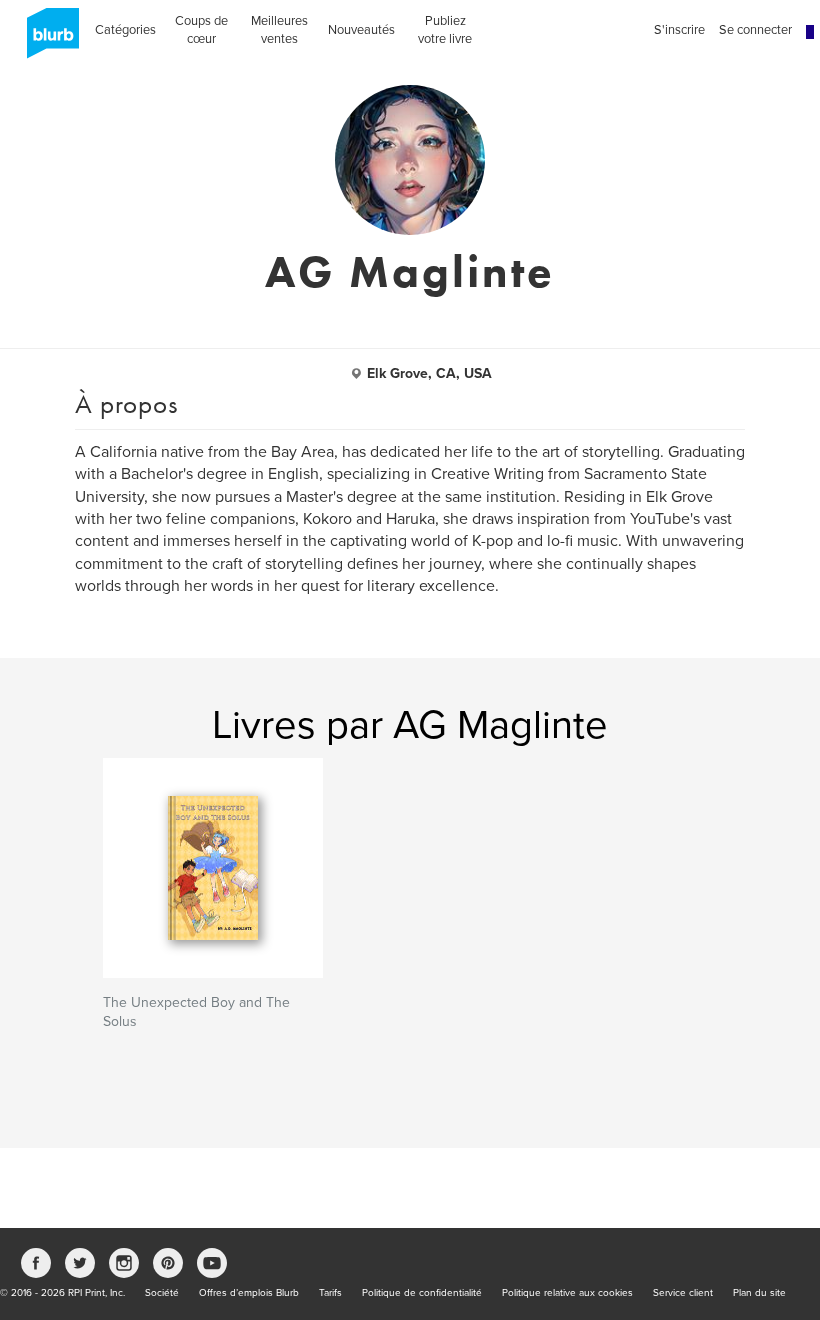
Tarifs (330, 1293)
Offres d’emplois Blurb (249, 1293)
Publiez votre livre (445, 30)
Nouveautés (361, 30)
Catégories (125, 30)
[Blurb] (47, 40)
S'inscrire (679, 30)
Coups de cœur (201, 30)
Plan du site (759, 1293)
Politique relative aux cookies (567, 1293)
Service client (683, 1293)
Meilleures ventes (279, 30)
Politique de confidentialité (422, 1293)
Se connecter (755, 30)
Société (162, 1293)
